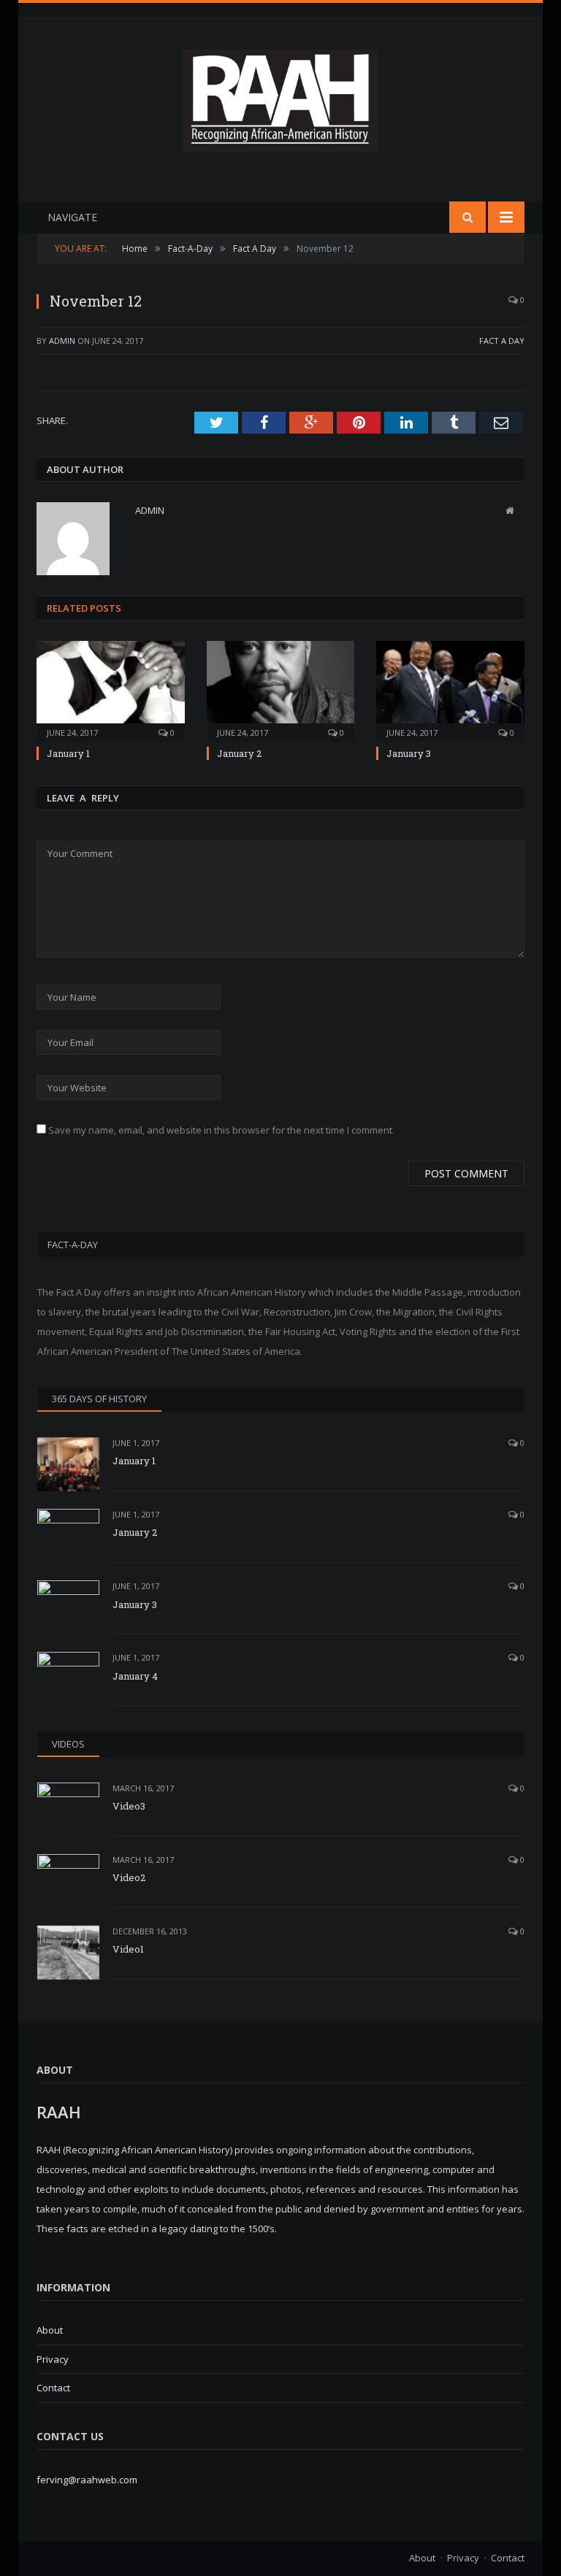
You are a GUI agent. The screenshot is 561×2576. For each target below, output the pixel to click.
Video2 (129, 1877)
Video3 (129, 1806)
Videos (68, 1744)
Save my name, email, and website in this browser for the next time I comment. (221, 1130)
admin (62, 341)
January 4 (135, 1676)
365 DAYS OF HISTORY (99, 1399)
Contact (53, 2388)
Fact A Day (502, 341)
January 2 (239, 753)
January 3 (409, 753)
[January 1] (111, 689)
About (50, 2330)
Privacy (53, 2359)
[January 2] (281, 689)
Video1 (128, 1949)
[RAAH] (280, 145)
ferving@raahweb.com (87, 2480)
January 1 (68, 753)
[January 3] (450, 689)
